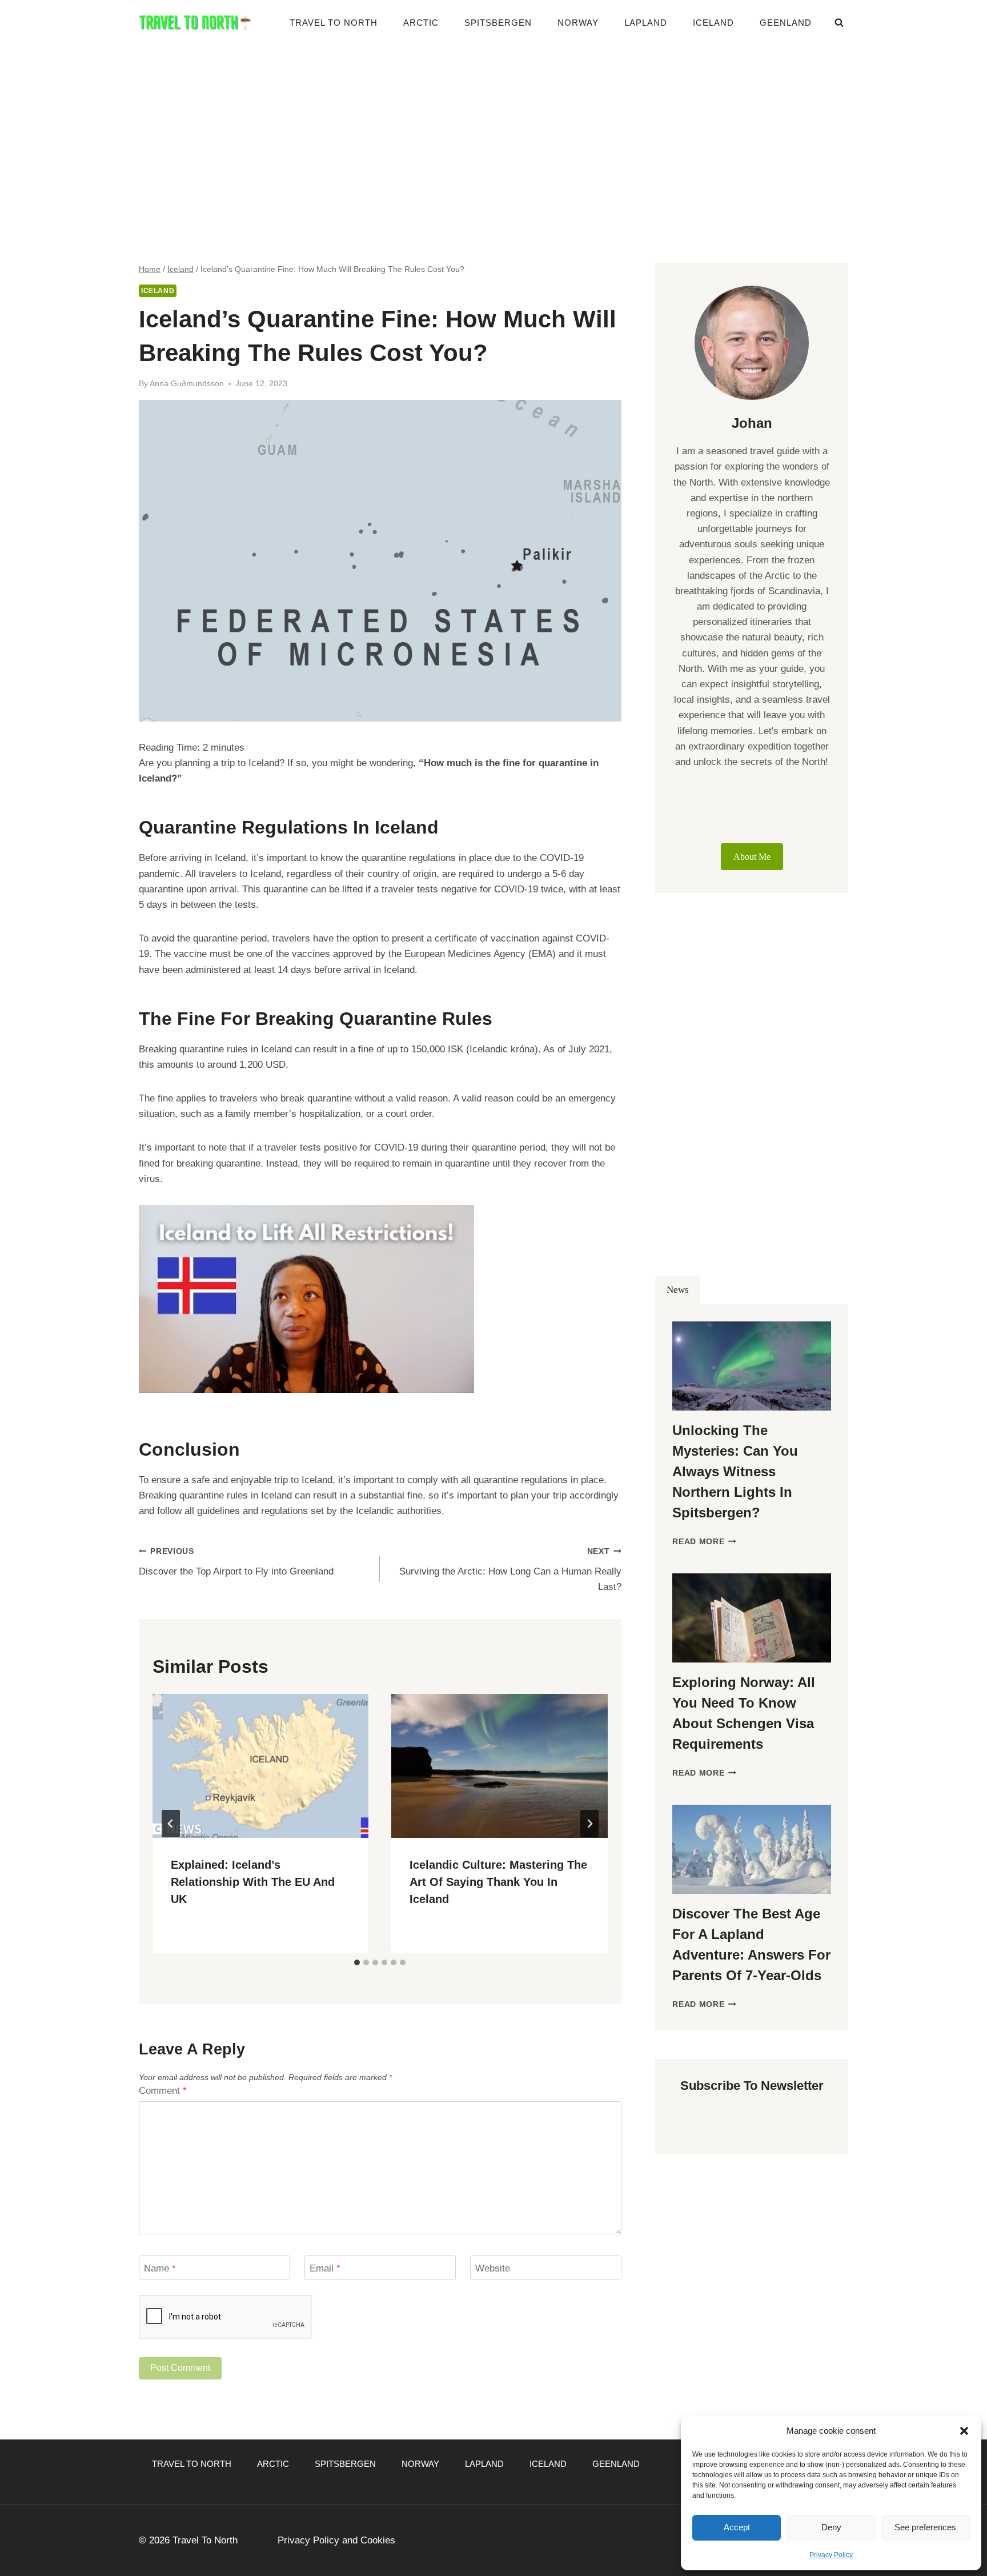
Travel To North (334, 23)
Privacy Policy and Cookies (336, 2540)
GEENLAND (786, 23)
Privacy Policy (831, 2555)
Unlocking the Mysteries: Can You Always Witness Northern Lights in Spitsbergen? (735, 1471)
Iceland (713, 23)
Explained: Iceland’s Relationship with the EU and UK (253, 1882)
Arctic (421, 23)
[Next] (589, 1824)
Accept (737, 2527)
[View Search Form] (839, 23)
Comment (163, 2091)
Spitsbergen (498, 23)
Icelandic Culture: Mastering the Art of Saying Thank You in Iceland (498, 1882)
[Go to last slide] (171, 1824)
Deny (831, 2527)
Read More (704, 1542)
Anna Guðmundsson (187, 384)
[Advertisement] (493, 131)
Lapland (646, 23)
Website (493, 2268)
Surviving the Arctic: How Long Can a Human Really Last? (510, 1570)
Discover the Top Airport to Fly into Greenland (236, 1562)
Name (160, 2268)
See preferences (925, 2527)
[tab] (357, 1962)
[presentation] (260, 1766)
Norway (578, 23)
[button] (964, 2431)
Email (325, 2268)
